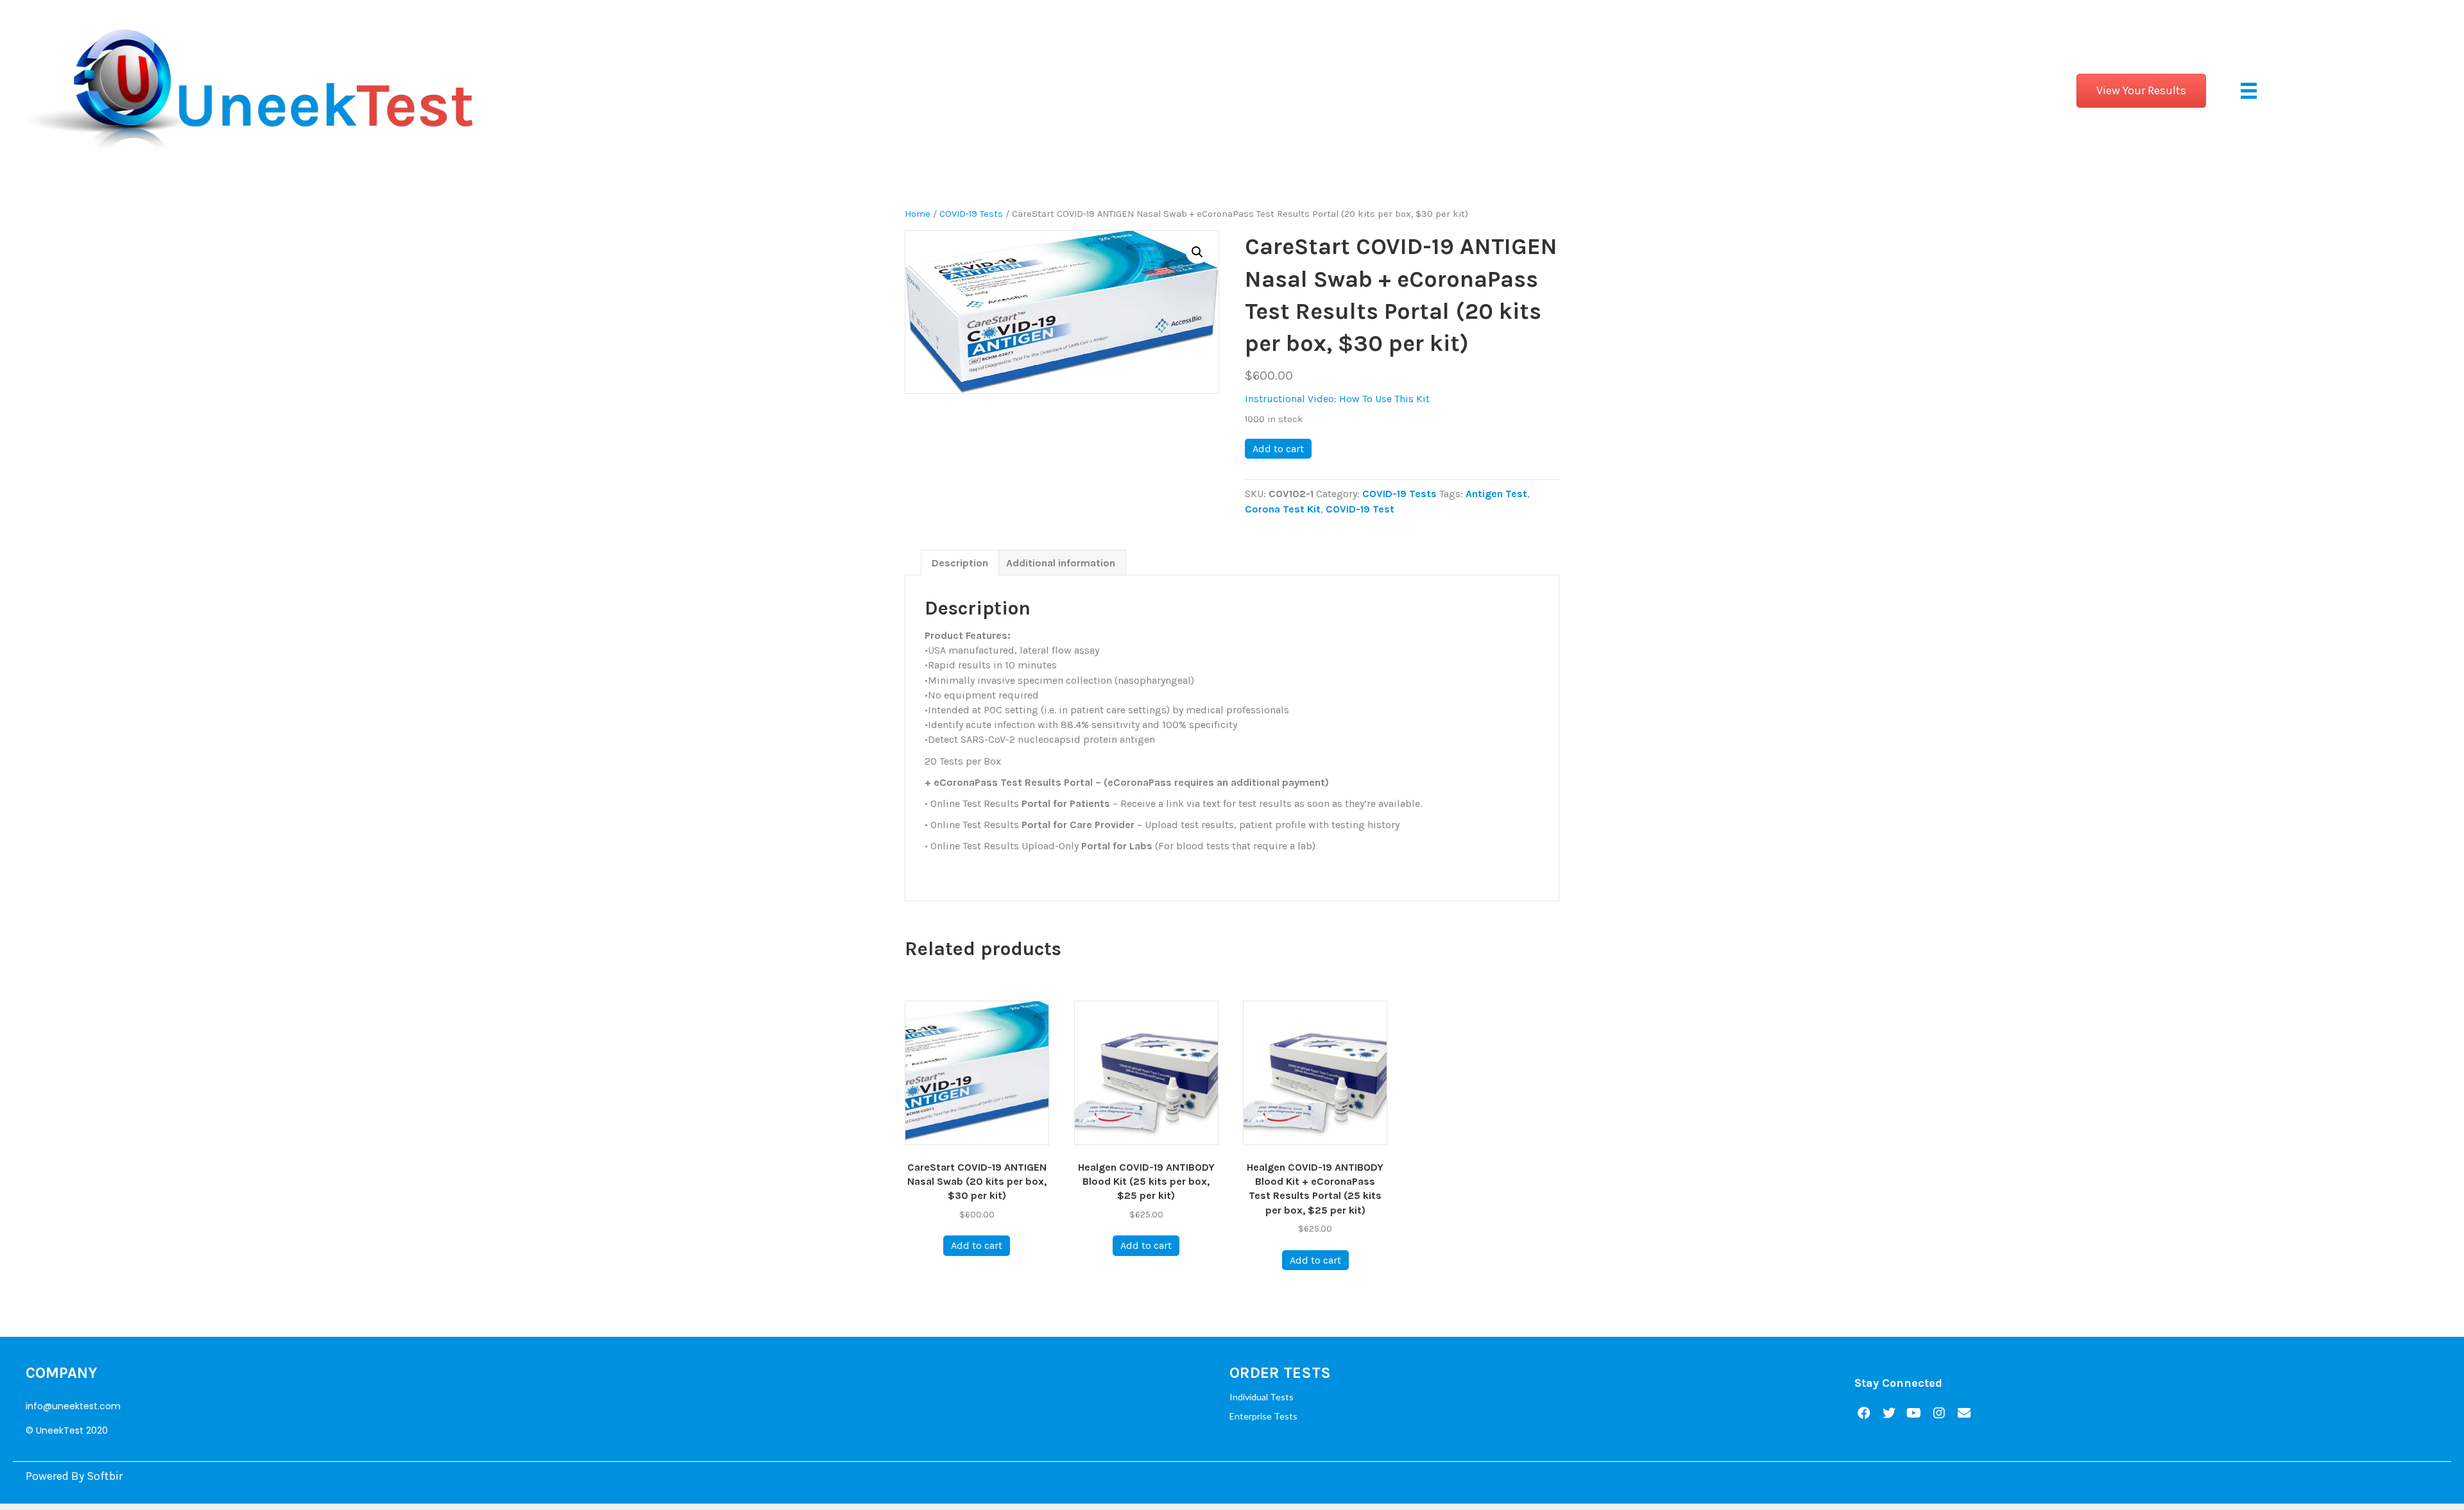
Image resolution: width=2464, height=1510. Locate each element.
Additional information (1061, 563)
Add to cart (1278, 449)
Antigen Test (1496, 494)
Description (960, 563)
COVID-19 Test (1360, 509)
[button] (2141, 91)
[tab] (960, 563)
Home (918, 214)
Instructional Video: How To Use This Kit (1337, 399)
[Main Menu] (2249, 91)
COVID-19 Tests (971, 214)
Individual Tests (1262, 1397)
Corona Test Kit (1283, 509)
